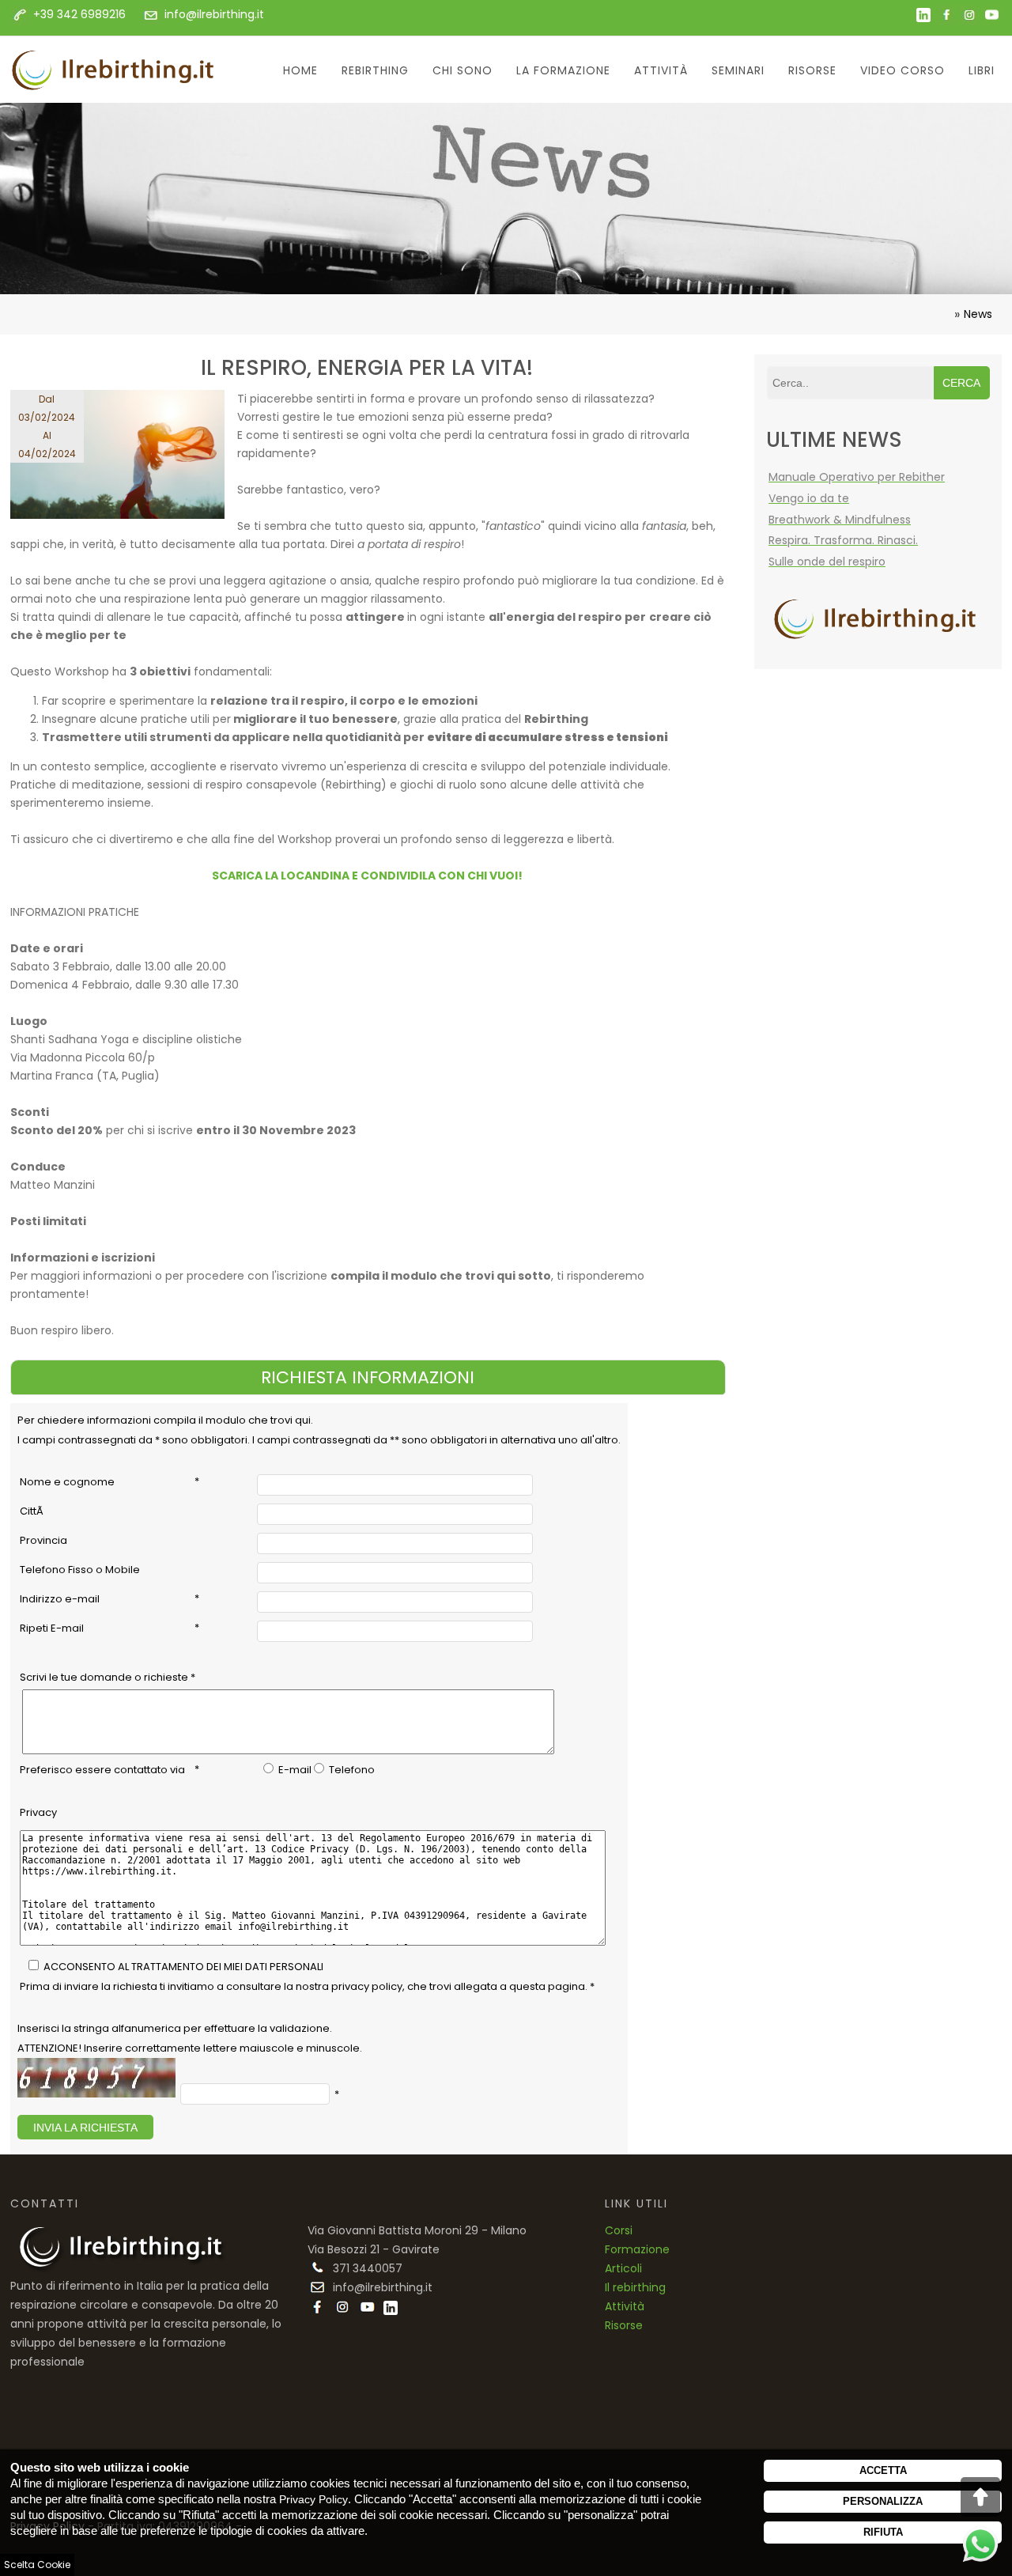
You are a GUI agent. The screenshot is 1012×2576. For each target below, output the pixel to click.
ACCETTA (883, 2470)
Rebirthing (375, 70)
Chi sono (463, 70)
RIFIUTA (883, 2532)
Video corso (902, 70)
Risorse (812, 70)
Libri (982, 70)
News (978, 314)
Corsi (619, 2230)
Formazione (637, 2249)
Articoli (623, 2268)
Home (300, 70)
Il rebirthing (635, 2287)
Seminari (738, 70)
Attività (661, 70)
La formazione (563, 70)
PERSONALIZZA (883, 2501)
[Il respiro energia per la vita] (124, 458)
